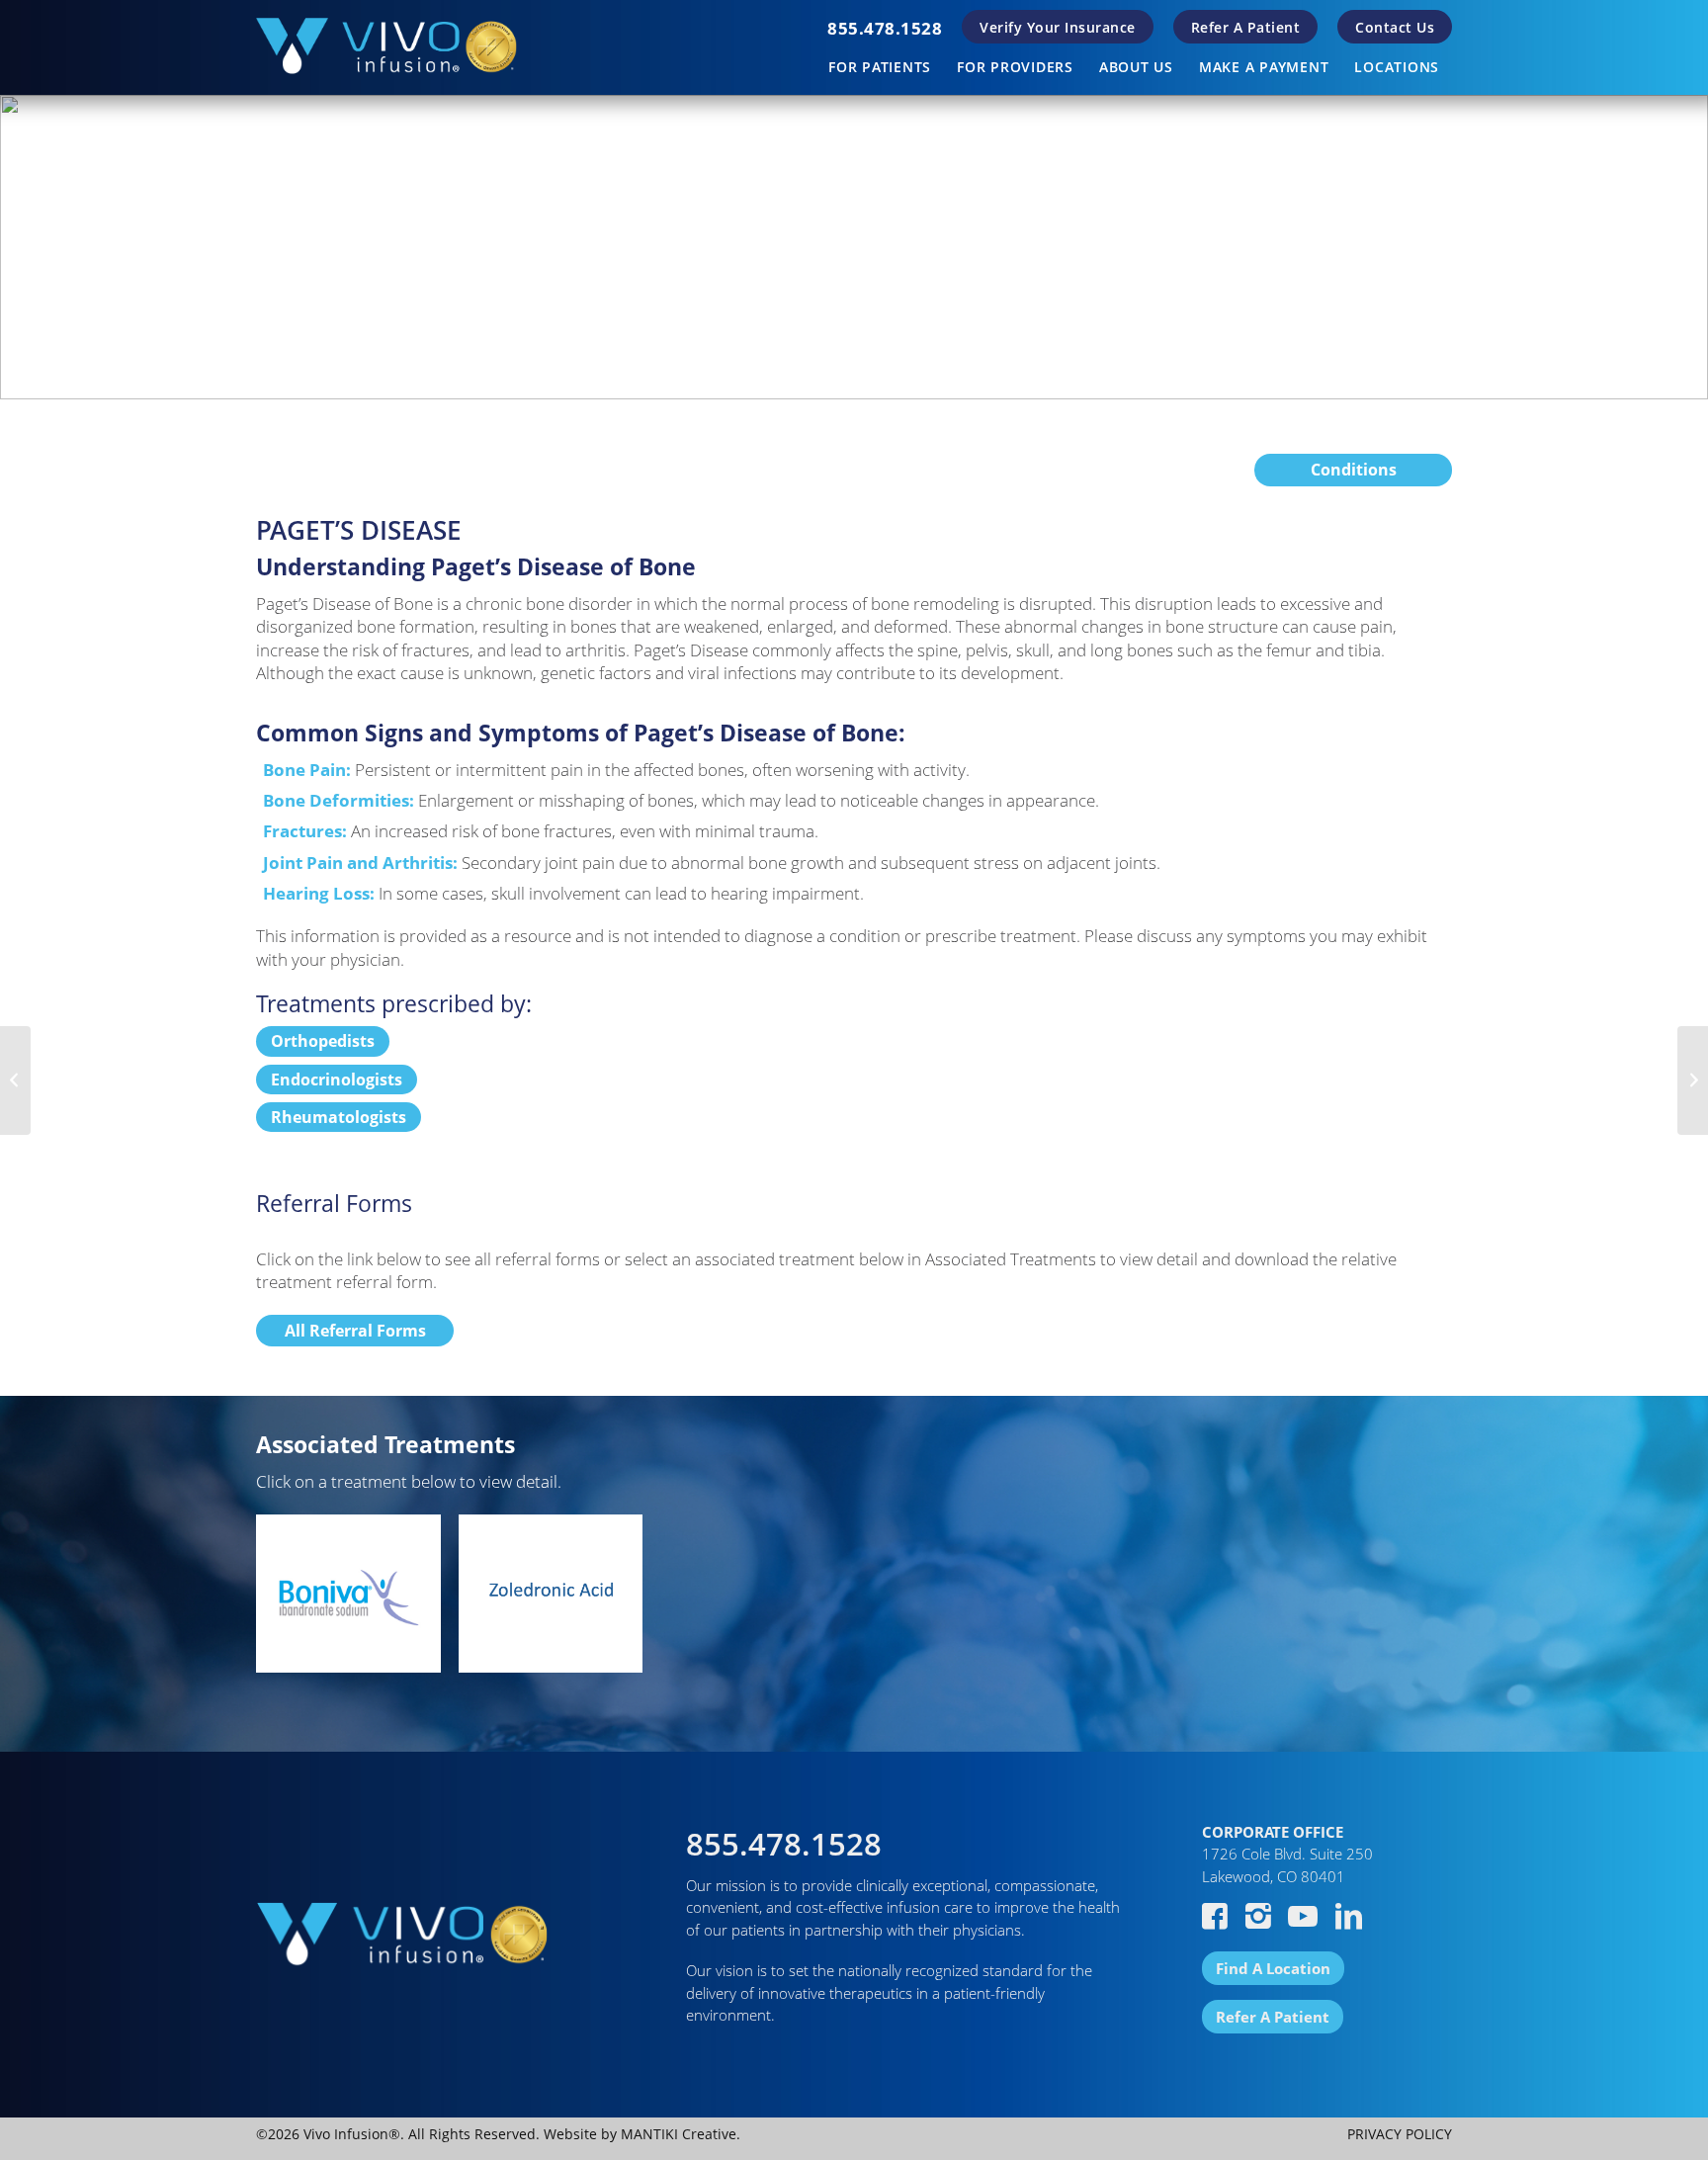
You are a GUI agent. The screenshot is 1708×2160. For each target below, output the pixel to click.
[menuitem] (885, 28)
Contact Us (1395, 27)
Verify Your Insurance (1058, 27)
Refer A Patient (1246, 27)
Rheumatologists (339, 1117)
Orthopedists (323, 1041)
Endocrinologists (337, 1080)
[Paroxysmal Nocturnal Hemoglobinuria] (15, 1080)
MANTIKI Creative (679, 2134)
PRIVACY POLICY (1400, 2134)
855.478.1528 (885, 28)
